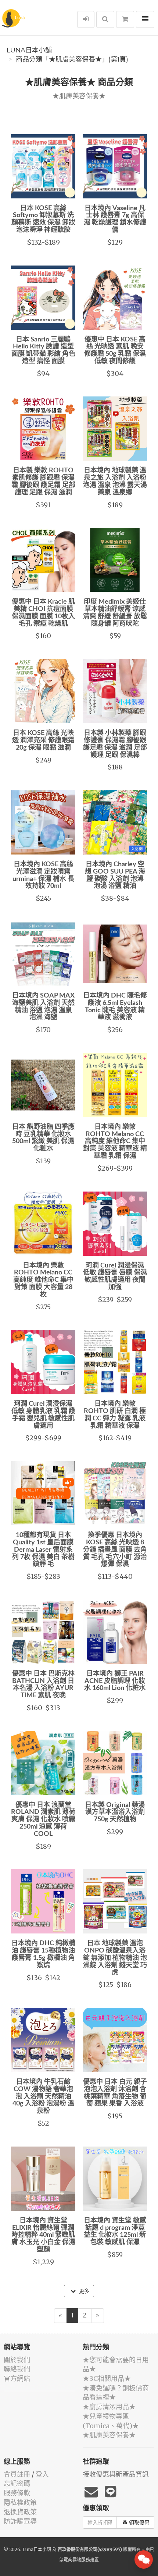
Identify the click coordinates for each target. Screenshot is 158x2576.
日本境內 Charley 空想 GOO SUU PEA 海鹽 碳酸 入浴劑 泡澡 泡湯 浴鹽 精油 (115, 875)
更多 (83, 2291)
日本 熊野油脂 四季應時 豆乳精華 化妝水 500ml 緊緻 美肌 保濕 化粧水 (43, 1138)
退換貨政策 (20, 2512)
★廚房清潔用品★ (109, 2407)
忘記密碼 (17, 2483)
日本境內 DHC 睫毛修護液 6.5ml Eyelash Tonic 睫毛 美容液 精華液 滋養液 (115, 1007)
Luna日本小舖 (29, 50)
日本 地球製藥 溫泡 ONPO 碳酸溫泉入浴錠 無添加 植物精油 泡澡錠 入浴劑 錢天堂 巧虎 (115, 1958)
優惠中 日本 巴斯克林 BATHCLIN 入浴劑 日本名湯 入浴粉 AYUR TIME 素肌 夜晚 (43, 1685)
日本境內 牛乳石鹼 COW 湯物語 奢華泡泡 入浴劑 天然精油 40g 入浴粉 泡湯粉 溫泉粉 (43, 2096)
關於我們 (17, 2360)
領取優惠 (139, 2522)
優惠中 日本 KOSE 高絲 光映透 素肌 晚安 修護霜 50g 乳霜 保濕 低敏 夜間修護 (115, 350)
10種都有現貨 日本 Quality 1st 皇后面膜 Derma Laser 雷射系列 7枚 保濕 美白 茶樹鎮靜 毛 (43, 1550)
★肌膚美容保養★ (109, 2435)
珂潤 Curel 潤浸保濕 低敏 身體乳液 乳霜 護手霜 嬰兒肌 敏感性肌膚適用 (43, 1415)
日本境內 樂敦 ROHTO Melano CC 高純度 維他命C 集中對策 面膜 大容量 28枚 (43, 1280)
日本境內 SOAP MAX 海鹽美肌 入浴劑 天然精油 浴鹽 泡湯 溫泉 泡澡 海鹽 (43, 1007)
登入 (42, 2474)
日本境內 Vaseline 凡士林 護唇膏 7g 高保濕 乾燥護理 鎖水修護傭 (115, 219)
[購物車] (125, 19)
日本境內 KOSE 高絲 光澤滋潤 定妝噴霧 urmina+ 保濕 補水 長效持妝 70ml (43, 875)
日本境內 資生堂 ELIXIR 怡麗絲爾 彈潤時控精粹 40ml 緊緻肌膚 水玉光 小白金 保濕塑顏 (43, 2235)
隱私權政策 (20, 2502)
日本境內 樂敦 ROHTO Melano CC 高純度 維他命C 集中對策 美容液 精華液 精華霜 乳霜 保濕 (115, 1141)
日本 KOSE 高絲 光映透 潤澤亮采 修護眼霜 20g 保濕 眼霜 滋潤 (43, 740)
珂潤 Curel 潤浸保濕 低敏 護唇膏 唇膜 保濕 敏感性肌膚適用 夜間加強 (115, 1276)
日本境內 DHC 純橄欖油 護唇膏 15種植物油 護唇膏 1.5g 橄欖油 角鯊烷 (43, 1954)
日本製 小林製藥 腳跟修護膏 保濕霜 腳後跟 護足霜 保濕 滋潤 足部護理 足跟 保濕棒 (115, 744)
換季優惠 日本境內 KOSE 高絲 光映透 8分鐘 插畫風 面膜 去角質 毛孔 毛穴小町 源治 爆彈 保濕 (115, 1550)
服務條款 (17, 2493)
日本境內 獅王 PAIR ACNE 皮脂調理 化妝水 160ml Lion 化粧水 (115, 1681)
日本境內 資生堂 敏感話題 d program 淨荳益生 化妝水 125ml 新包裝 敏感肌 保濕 (115, 2231)
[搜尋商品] (105, 19)
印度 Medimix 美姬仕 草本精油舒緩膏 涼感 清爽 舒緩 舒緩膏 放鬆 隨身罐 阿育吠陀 (115, 613)
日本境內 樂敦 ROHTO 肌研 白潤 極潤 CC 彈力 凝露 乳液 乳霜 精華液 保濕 (115, 1415)
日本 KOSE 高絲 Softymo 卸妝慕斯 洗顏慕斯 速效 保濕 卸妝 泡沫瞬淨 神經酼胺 (43, 219)
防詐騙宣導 (20, 2521)
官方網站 (17, 2379)
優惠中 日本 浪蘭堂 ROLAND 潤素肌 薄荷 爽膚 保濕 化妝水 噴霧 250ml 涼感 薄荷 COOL (43, 1820)
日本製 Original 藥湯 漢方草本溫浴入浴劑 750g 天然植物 (115, 1812)
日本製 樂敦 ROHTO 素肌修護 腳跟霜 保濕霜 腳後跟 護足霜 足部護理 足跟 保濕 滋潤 (43, 481)
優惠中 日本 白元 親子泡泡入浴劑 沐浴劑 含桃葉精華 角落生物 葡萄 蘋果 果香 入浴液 (115, 2093)
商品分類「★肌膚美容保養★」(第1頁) (72, 59)
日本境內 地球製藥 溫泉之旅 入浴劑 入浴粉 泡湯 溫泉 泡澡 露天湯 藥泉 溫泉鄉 (115, 481)
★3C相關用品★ (107, 2379)
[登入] (86, 19)
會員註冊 (17, 2474)
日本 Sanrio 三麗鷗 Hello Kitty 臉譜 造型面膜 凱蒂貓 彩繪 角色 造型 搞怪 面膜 (43, 350)
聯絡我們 (17, 2369)
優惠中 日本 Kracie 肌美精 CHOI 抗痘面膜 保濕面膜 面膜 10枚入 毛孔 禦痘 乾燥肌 (43, 613)
